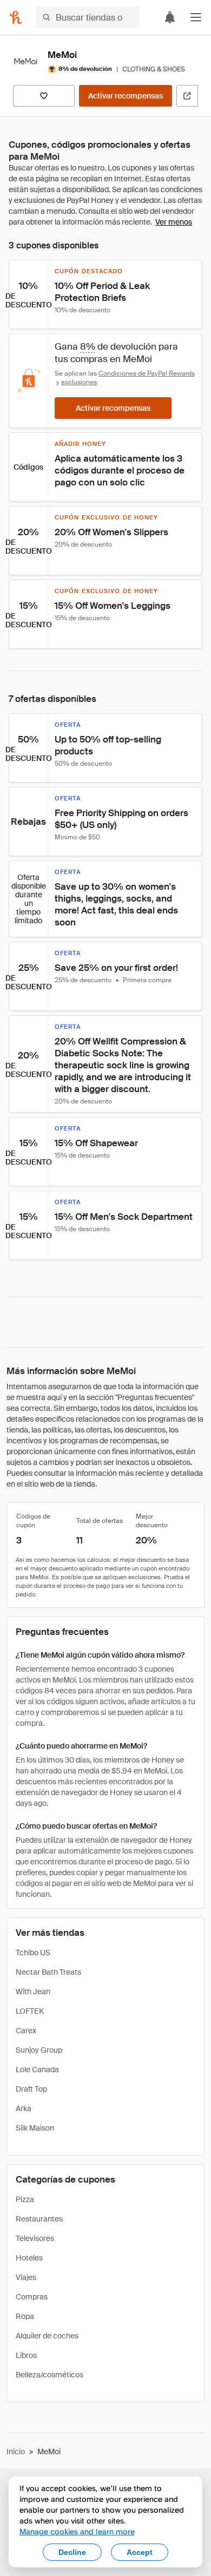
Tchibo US (33, 1953)
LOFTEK (30, 2011)
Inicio (16, 2452)
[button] (196, 17)
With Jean (33, 1992)
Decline (72, 2552)
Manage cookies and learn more (77, 2531)
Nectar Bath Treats (48, 1972)
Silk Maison (35, 2128)
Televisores (35, 2238)
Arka (24, 2108)
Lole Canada (37, 2069)
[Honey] (16, 17)
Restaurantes (39, 2219)
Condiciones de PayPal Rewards (147, 373)
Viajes (26, 2277)
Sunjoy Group (39, 2050)
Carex (26, 2030)
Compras (32, 2297)
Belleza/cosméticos (50, 2375)
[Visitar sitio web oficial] (187, 96)
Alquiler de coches (47, 2336)
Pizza (25, 2199)
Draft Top (31, 2089)
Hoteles (29, 2258)
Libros (26, 2355)
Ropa (25, 2316)
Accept (140, 2552)
